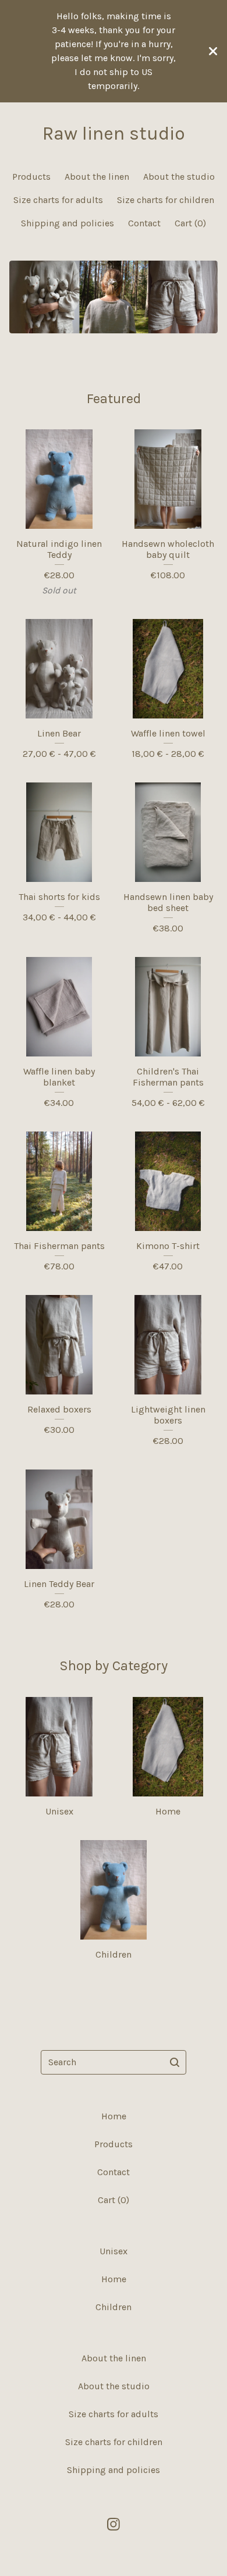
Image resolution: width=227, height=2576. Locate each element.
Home (114, 2116)
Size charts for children (166, 200)
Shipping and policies (68, 223)
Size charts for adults (58, 200)
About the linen (97, 177)
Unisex (114, 2251)
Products (31, 177)
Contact (144, 223)
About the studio (179, 177)
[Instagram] (114, 2524)
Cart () (190, 223)
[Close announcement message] (213, 51)
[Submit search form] (175, 2062)
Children (114, 2307)
